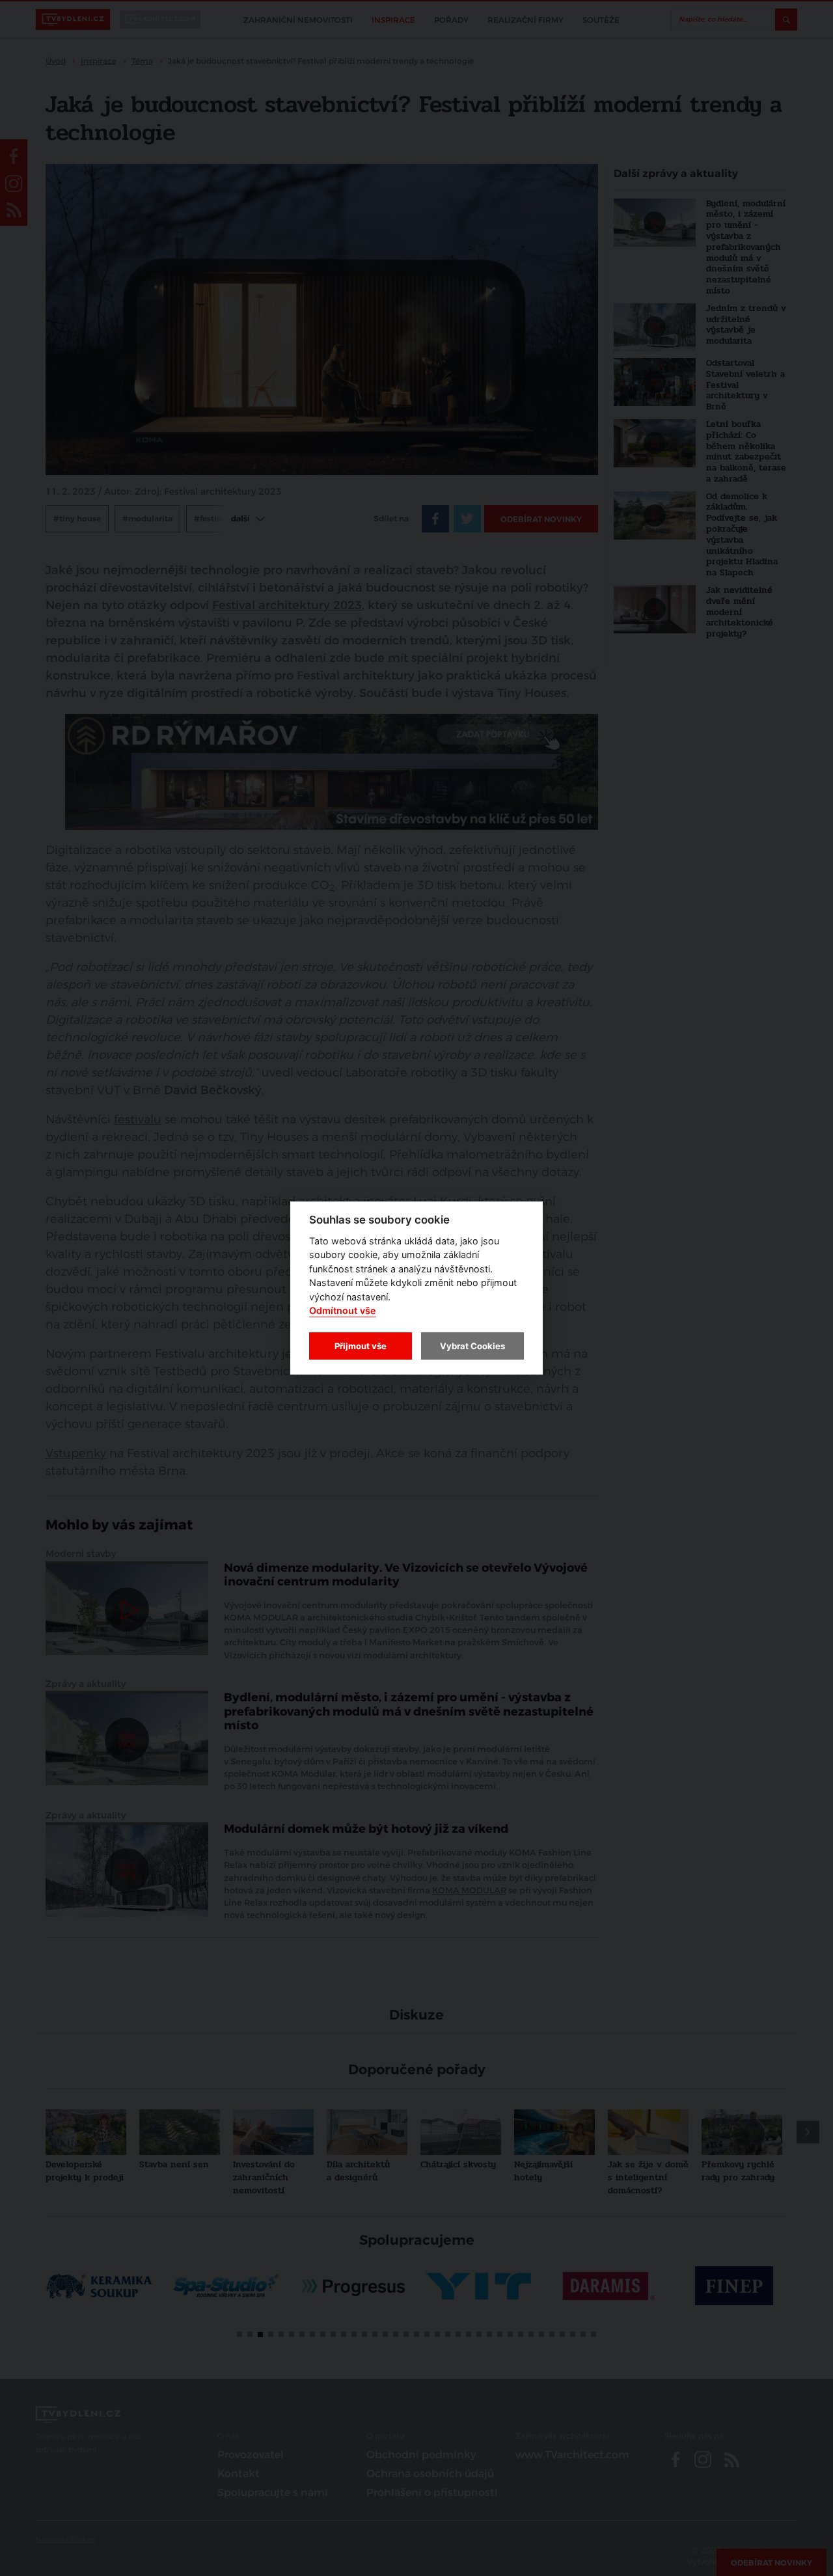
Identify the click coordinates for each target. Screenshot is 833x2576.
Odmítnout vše (343, 1311)
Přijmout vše (361, 1346)
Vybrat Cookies (472, 1346)
